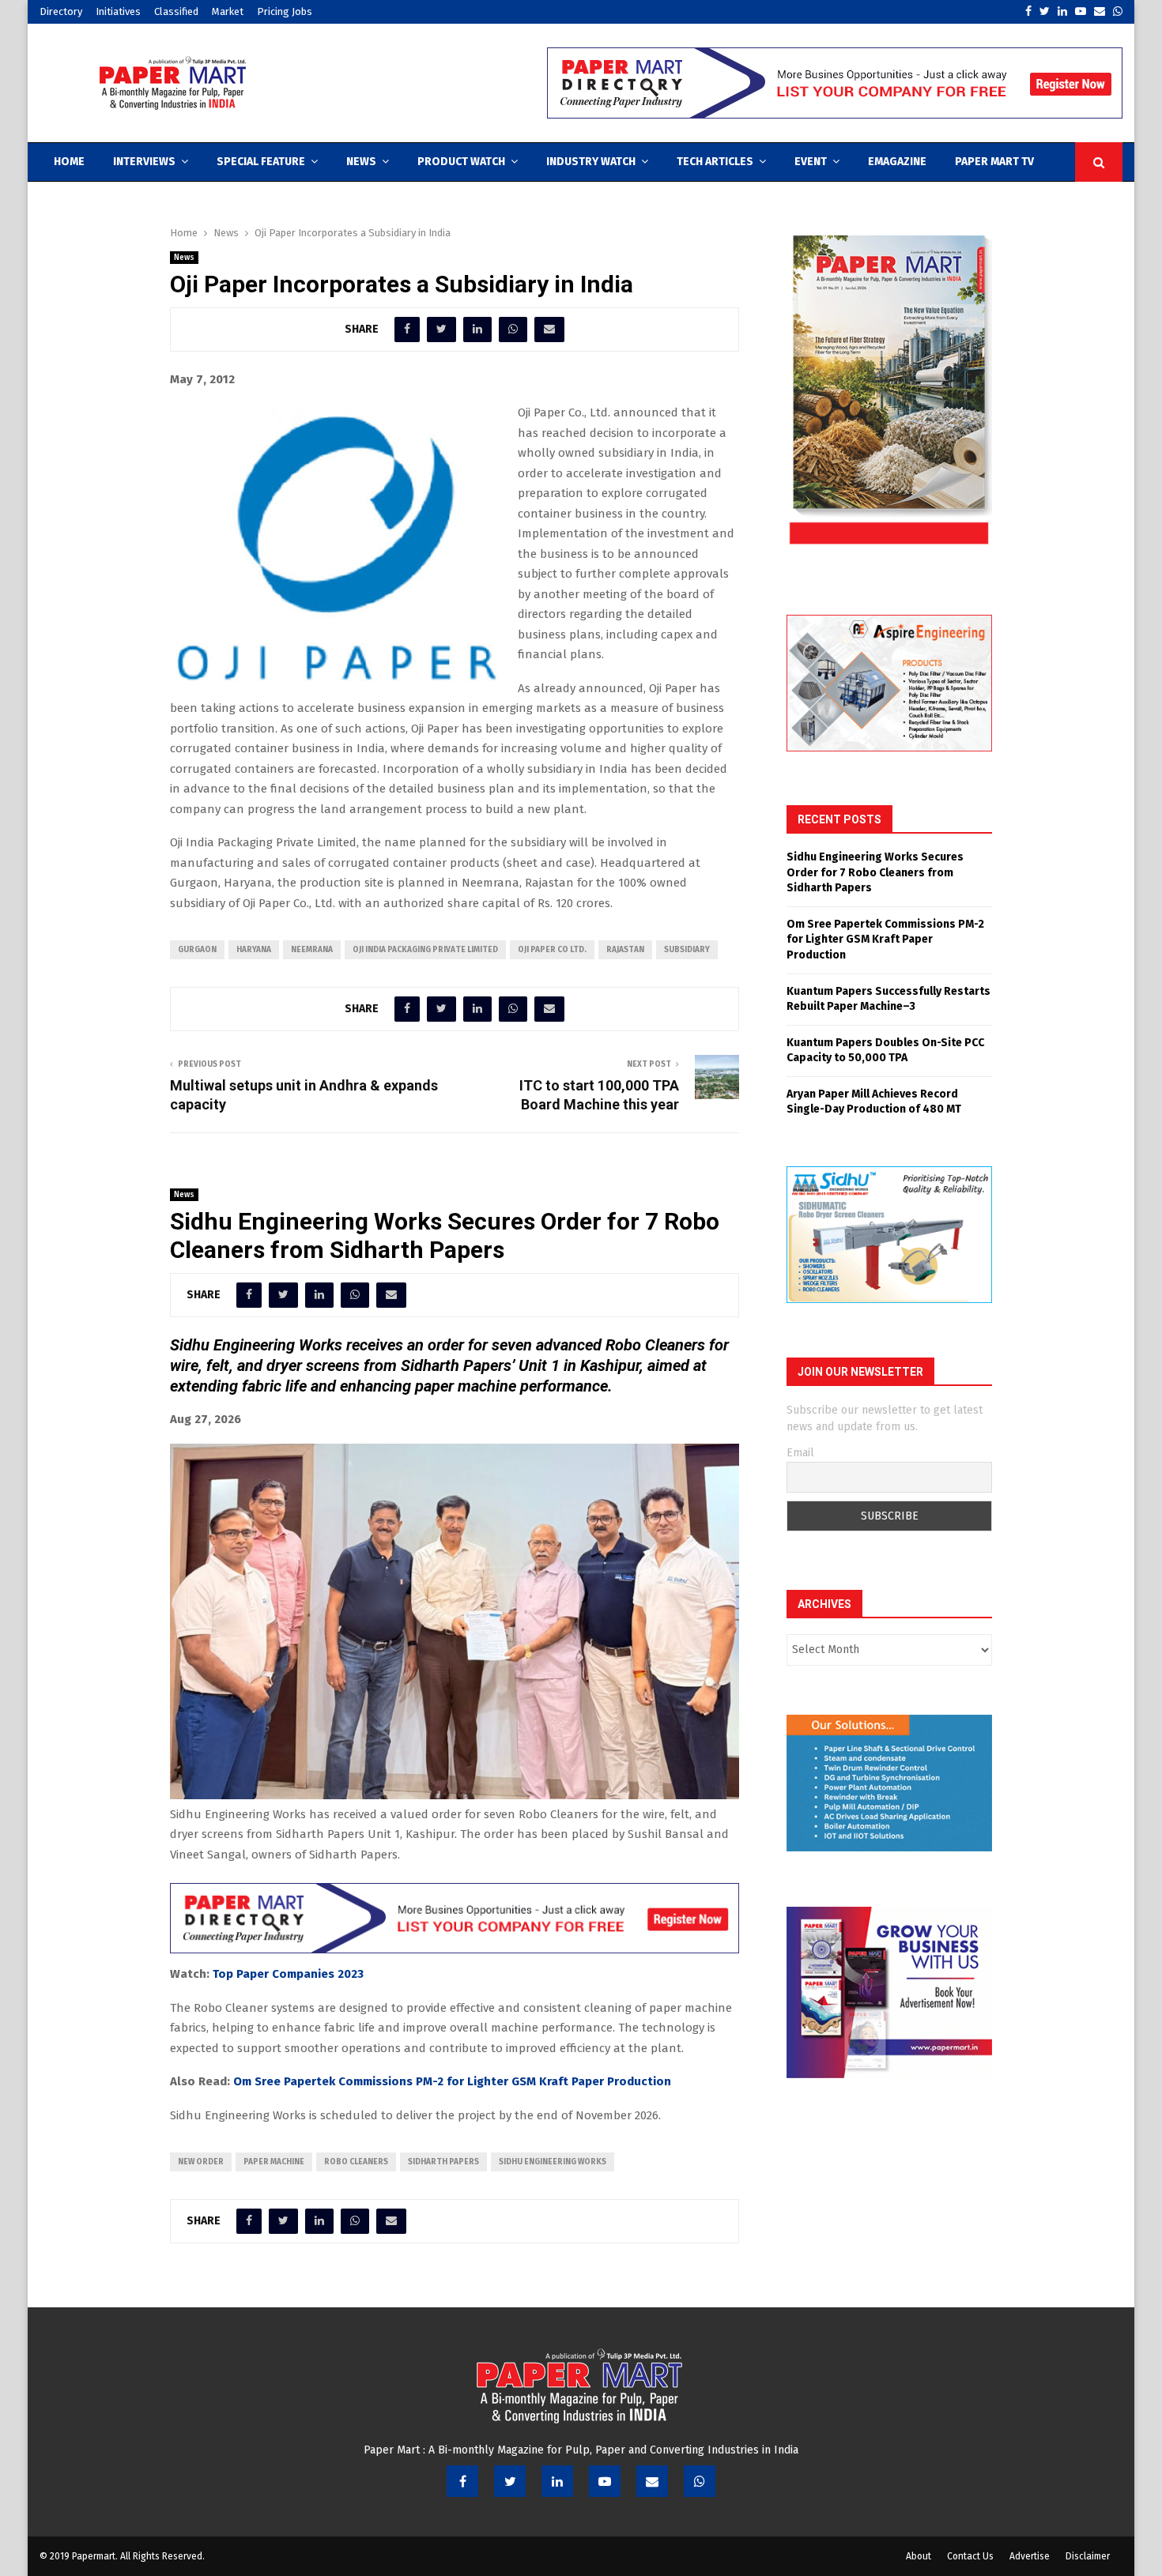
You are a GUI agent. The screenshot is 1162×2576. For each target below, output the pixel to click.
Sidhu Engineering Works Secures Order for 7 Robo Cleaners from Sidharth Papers (875, 872)
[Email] (652, 2481)
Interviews (144, 162)
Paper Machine (274, 2162)
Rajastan (625, 950)
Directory (61, 11)
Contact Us (970, 2556)
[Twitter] (510, 2481)
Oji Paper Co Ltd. (552, 950)
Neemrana (312, 950)
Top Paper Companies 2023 (288, 1974)
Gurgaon (197, 950)
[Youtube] (605, 2481)
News (361, 162)
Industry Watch (591, 162)
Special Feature (261, 162)
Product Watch (461, 162)
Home (69, 162)
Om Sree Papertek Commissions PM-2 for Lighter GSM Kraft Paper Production (452, 2081)
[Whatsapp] (700, 2481)
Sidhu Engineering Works (553, 2162)
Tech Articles (715, 162)
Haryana (254, 950)
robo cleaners (356, 2162)
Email (800, 1453)
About (919, 2556)
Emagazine (897, 162)
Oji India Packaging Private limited (425, 950)
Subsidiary (687, 950)
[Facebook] (462, 2481)
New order (201, 2162)
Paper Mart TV (994, 162)
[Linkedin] (557, 2481)
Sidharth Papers (443, 2162)
